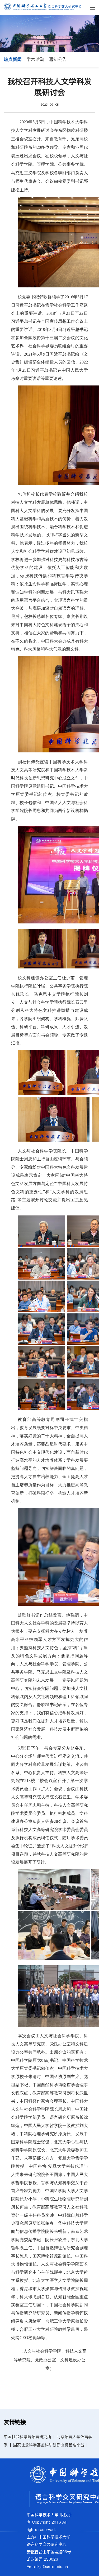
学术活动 (35, 59)
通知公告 (58, 59)
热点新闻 (13, 59)
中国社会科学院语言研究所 (27, 2437)
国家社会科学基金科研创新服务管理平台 (49, 2445)
